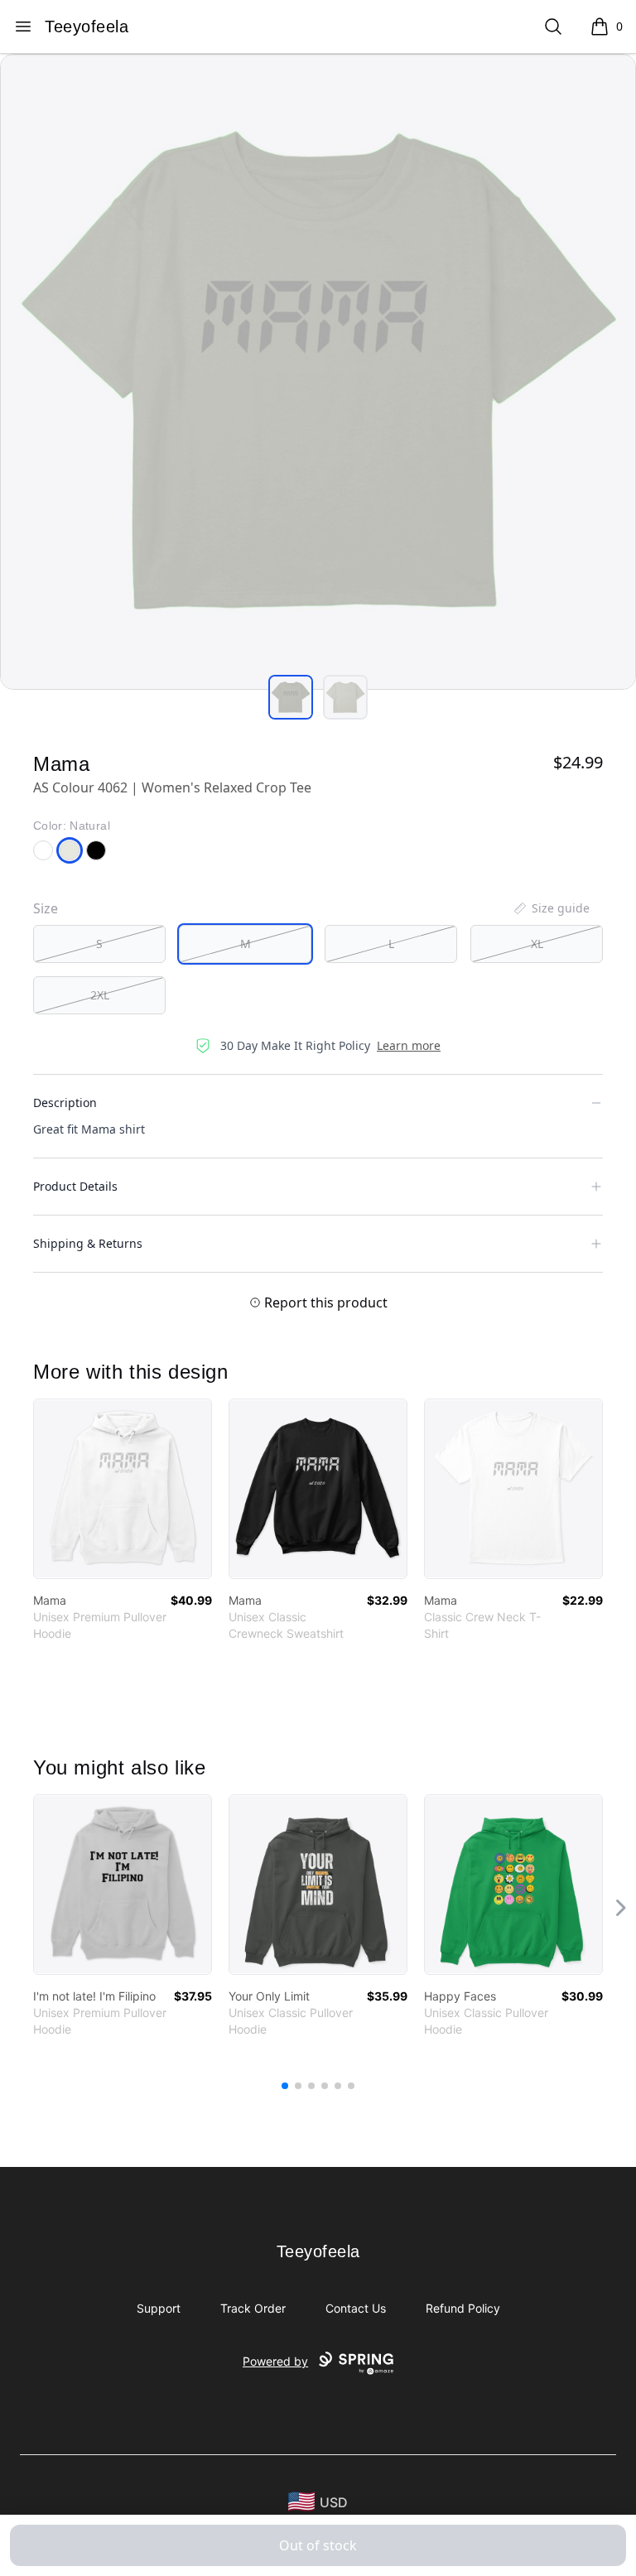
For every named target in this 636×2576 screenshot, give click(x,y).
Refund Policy (463, 2308)
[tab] (291, 697)
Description (65, 1103)
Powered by (275, 2361)
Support (159, 2308)
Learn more (409, 1045)
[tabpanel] (318, 372)
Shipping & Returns (88, 1243)
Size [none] (46, 908)
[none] (551, 908)
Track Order (253, 2308)
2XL (100, 995)
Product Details (75, 1186)
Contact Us (356, 2308)
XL (537, 944)
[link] (123, 1489)
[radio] (99, 944)
